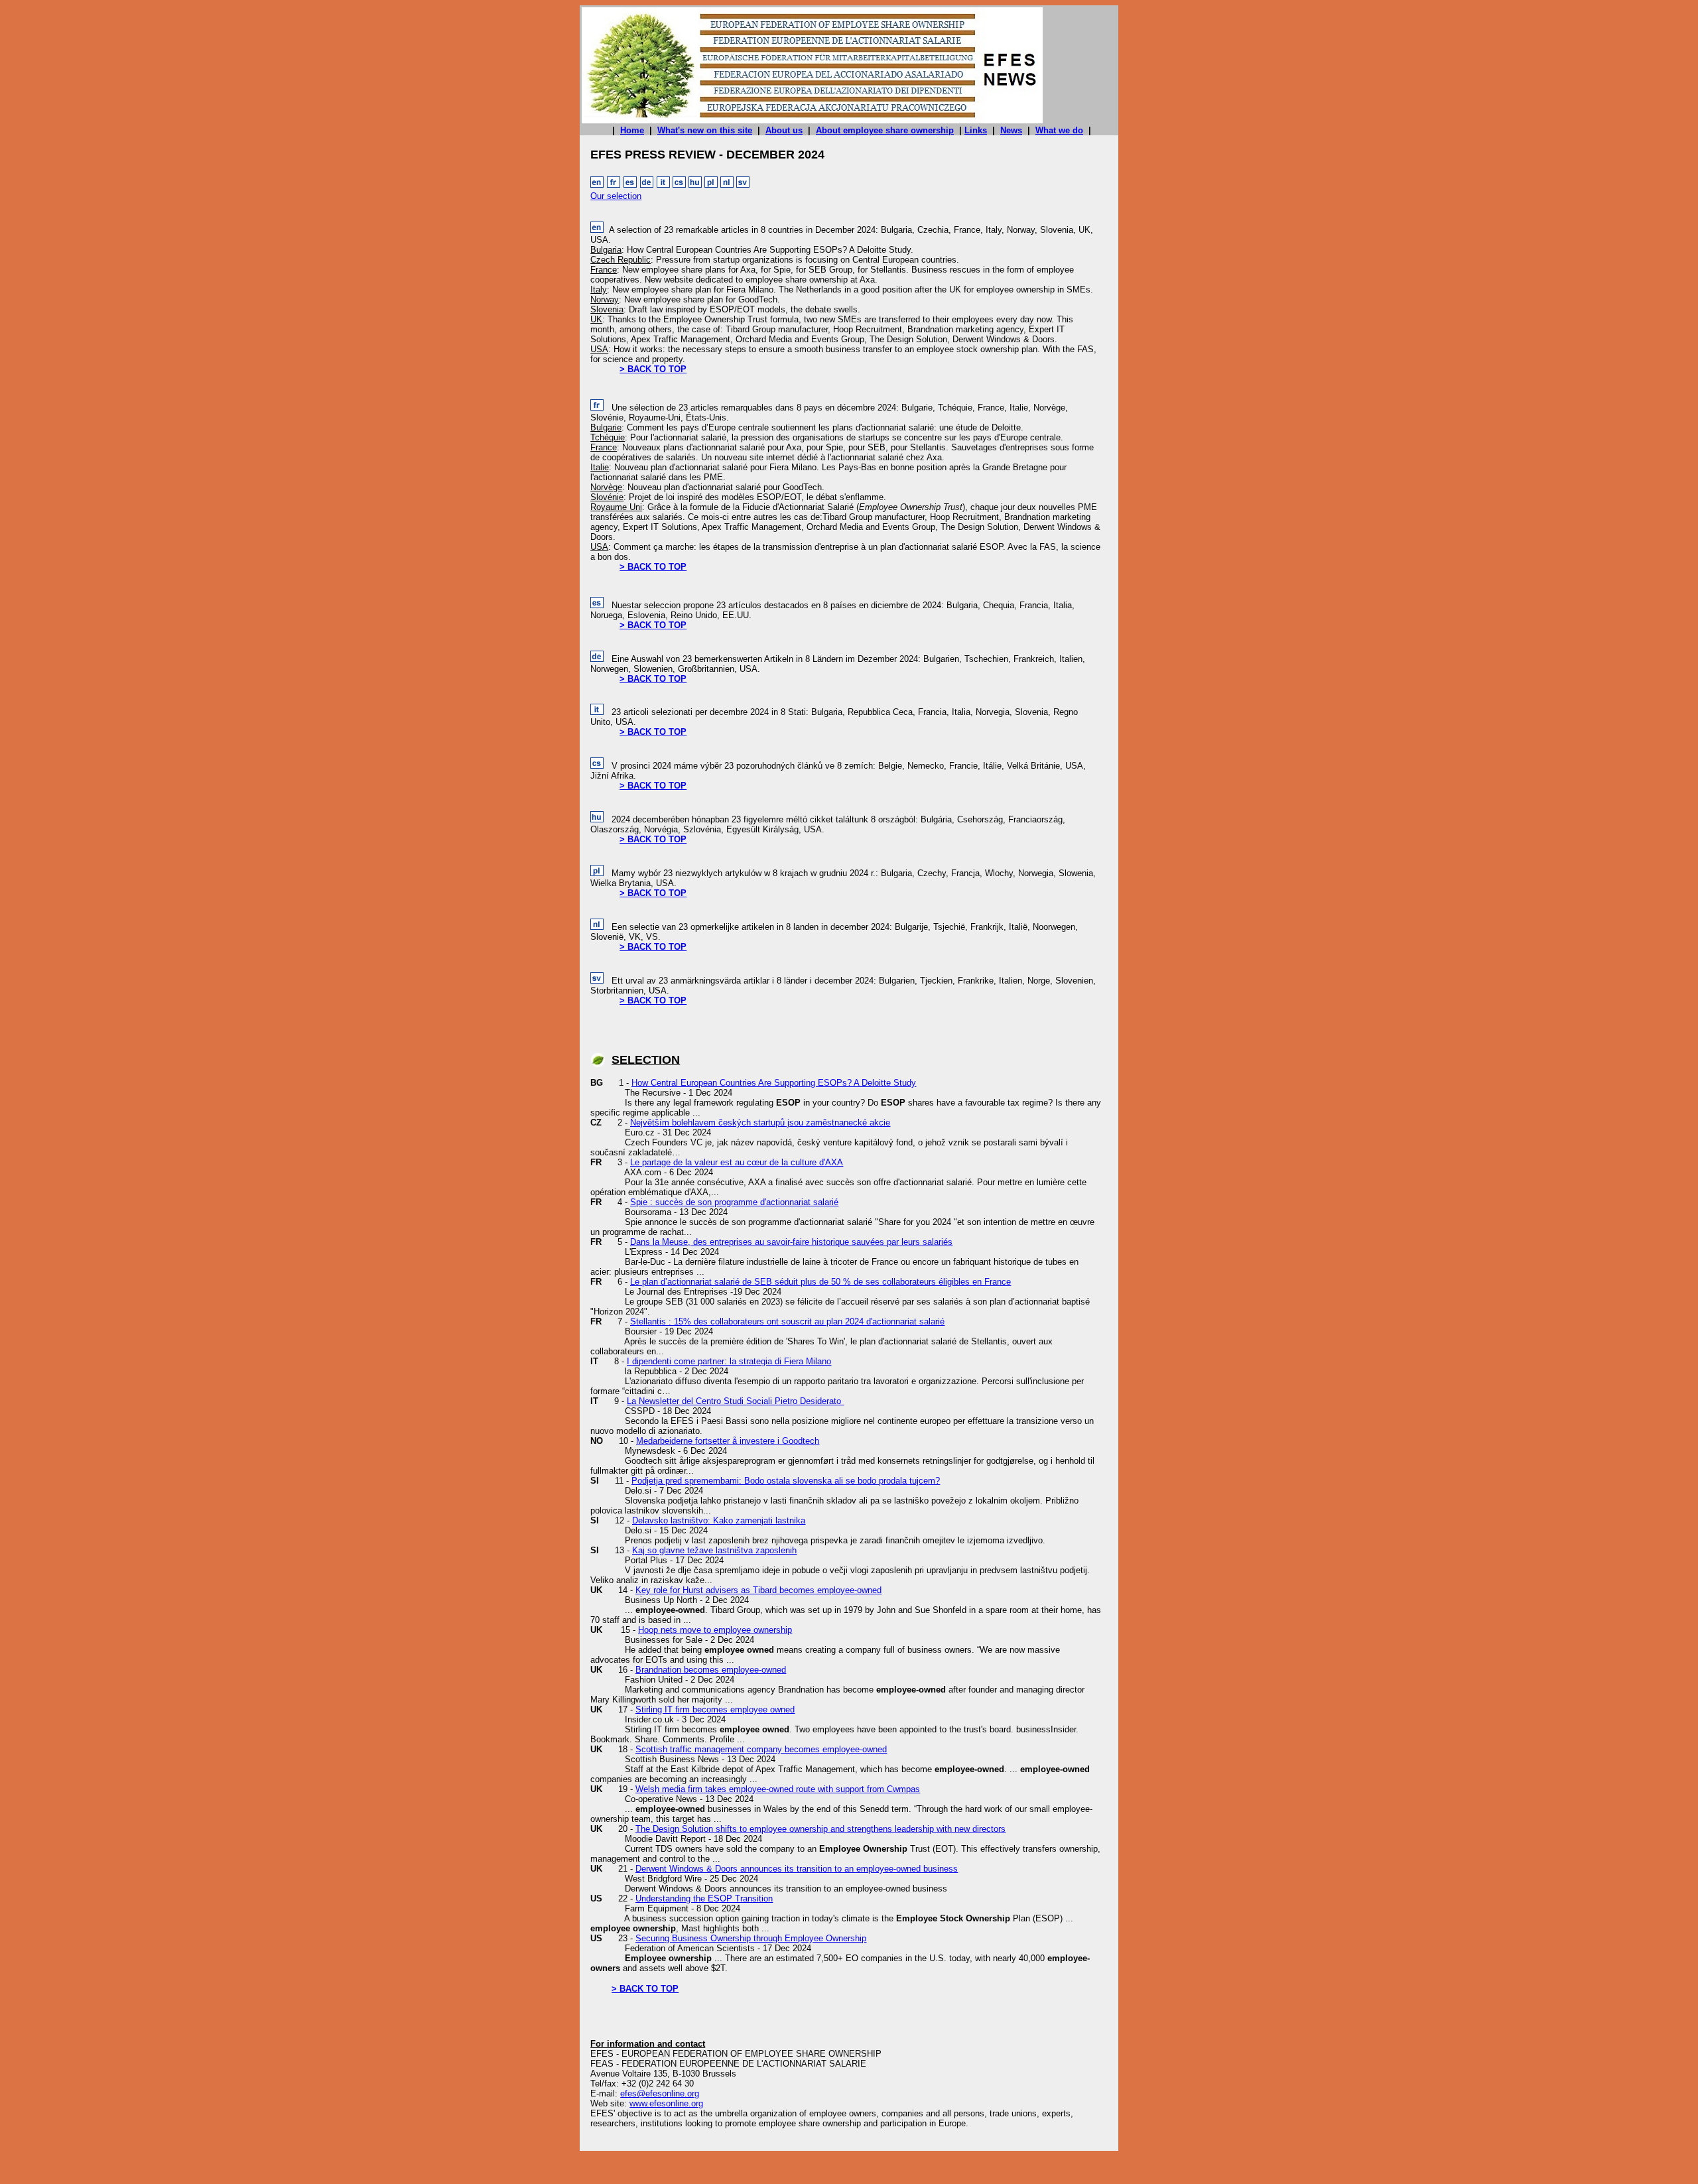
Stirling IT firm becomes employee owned (715, 1709)
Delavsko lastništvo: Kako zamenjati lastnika (719, 1520)
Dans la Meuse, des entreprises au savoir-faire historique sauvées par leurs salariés (791, 1242)
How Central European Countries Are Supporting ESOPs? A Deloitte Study (774, 1083)
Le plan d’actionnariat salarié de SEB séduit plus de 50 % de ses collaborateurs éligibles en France (820, 1282)
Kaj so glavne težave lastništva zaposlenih (714, 1550)
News (1011, 130)
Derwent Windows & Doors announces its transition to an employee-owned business (797, 1869)
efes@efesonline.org (660, 2093)
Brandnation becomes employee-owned (711, 1670)
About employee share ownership (885, 130)
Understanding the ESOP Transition (704, 1898)
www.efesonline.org (666, 2103)
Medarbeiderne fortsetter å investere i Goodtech (728, 1441)
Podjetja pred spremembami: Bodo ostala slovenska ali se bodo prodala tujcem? (786, 1481)
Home (632, 130)
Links (976, 130)
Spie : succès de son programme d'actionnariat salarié (734, 1202)
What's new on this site (705, 130)
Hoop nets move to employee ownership (715, 1630)
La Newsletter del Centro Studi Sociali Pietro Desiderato (735, 1401)
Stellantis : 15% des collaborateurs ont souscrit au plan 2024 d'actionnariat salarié (787, 1321)
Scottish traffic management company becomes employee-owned (761, 1749)
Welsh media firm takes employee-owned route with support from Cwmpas (778, 1789)
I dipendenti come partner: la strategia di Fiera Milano (729, 1361)
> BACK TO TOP (653, 369)
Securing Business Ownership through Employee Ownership (751, 1938)
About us (784, 130)
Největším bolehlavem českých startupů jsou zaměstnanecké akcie (760, 1123)
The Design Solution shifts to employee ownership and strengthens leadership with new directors (820, 1829)
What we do (1059, 130)
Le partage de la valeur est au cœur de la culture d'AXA (737, 1162)
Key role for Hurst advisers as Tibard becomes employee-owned (758, 1590)
